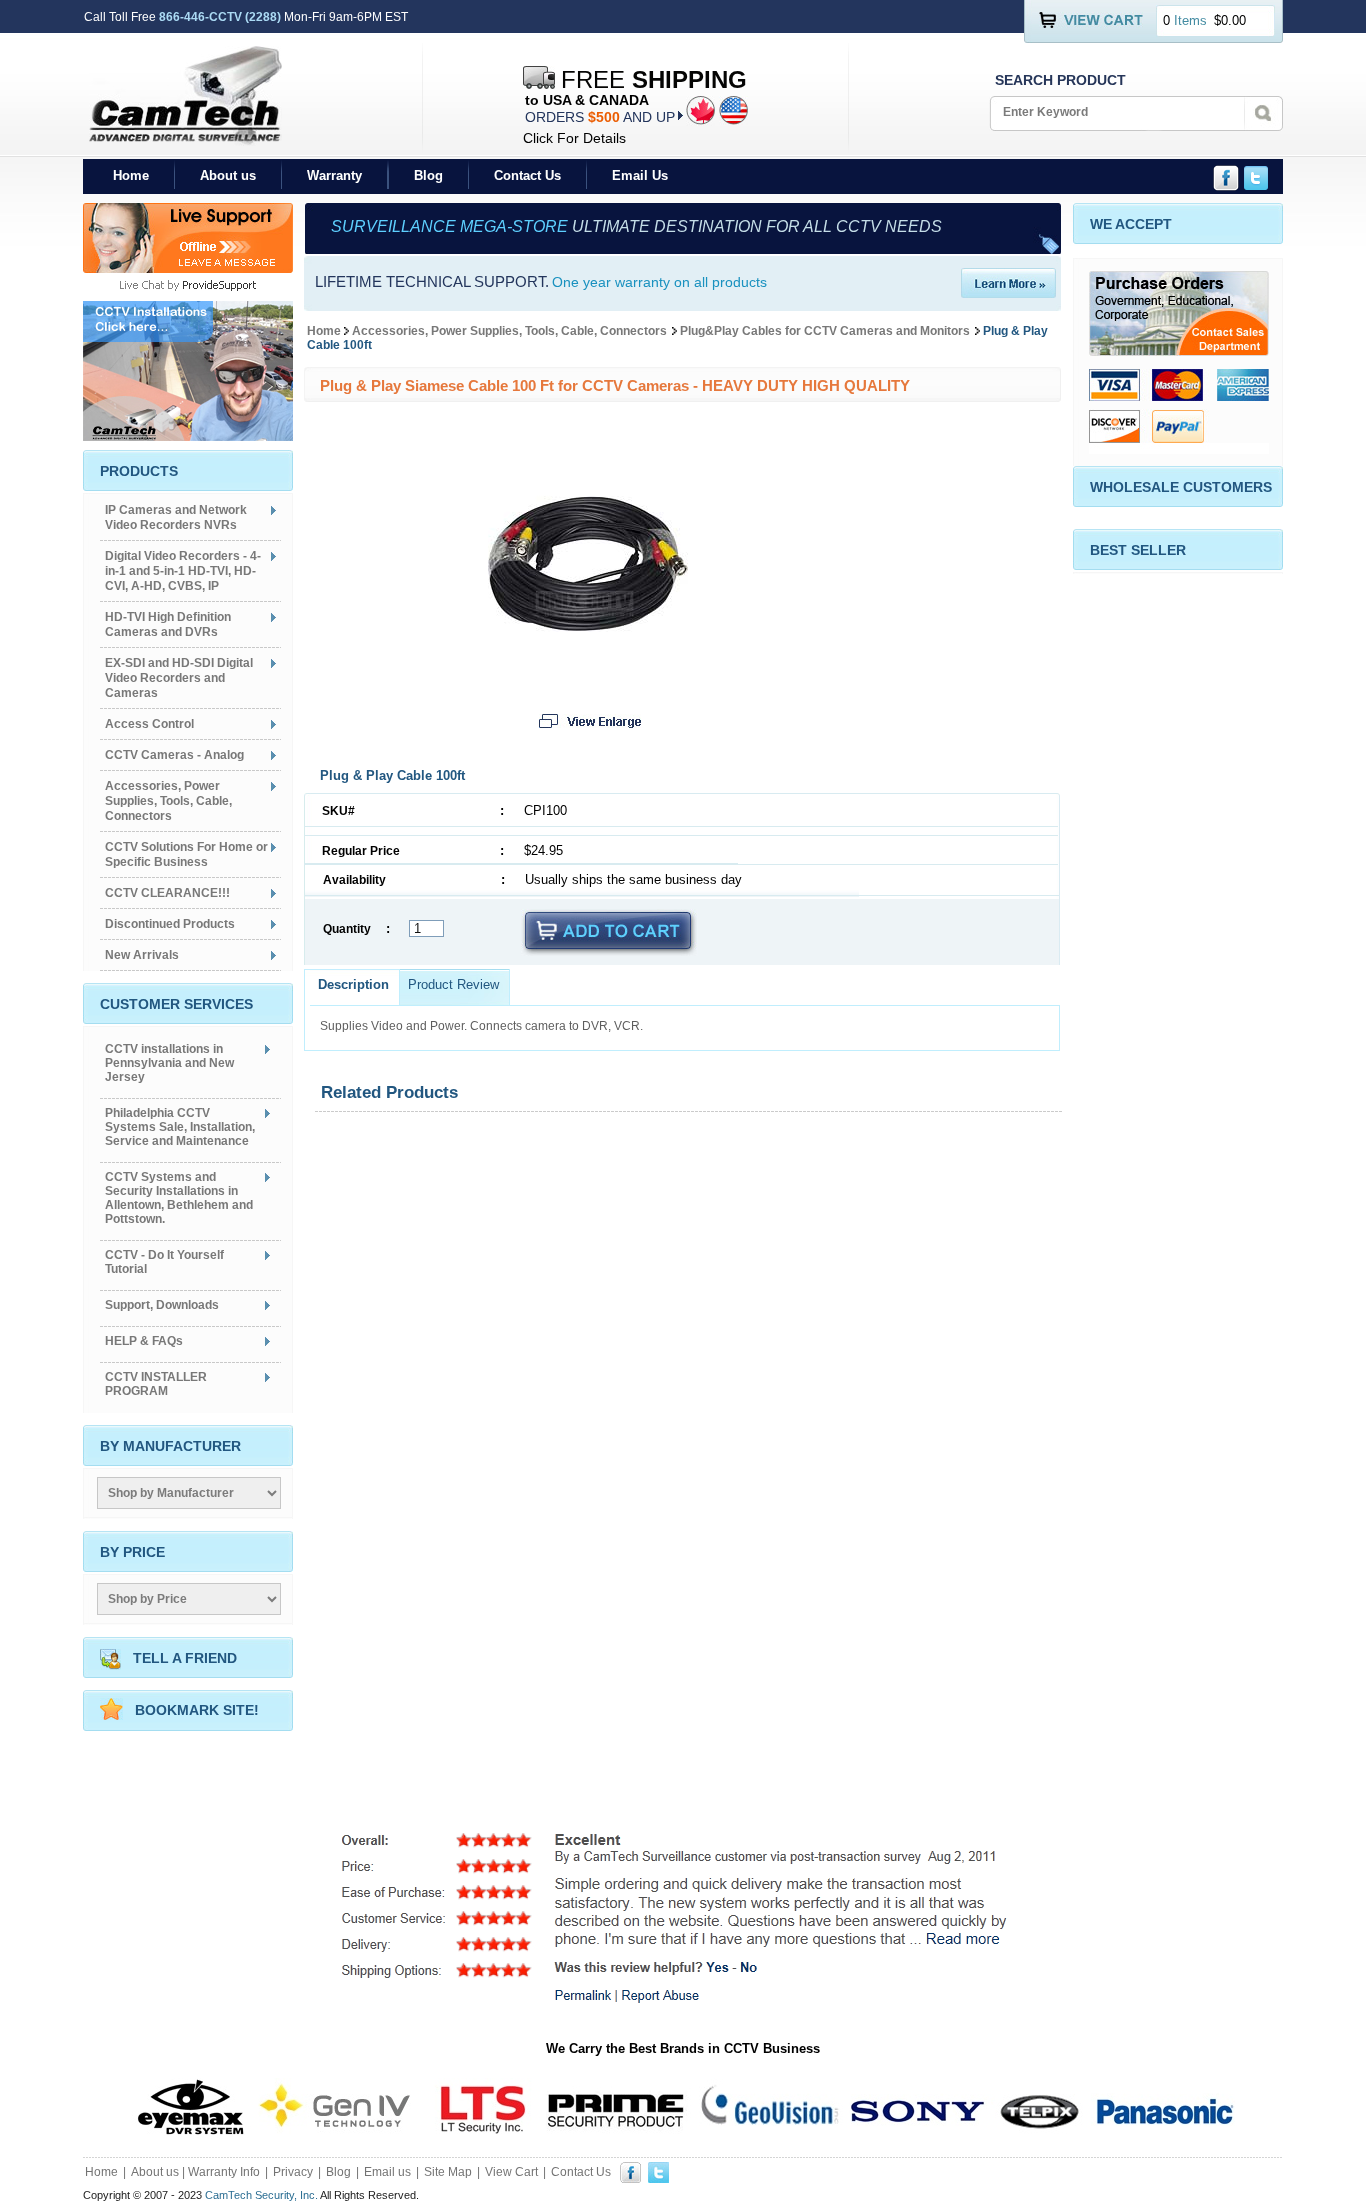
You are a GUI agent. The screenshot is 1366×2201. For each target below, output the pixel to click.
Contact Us (527, 175)
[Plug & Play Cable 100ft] (588, 658)
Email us (387, 2172)
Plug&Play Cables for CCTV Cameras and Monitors (825, 331)
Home (131, 175)
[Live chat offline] (188, 267)
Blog (428, 175)
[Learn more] (1008, 292)
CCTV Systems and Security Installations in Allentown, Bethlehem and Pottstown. (179, 1198)
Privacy (293, 2172)
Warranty (334, 175)
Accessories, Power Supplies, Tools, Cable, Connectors (509, 331)
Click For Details (574, 138)
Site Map (448, 2172)
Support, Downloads (162, 1305)
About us (228, 175)
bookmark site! (197, 1710)
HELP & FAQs (144, 1341)
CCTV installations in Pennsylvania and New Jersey (169, 1063)
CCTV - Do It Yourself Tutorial (164, 1262)
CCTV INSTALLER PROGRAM (156, 1384)
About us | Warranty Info (195, 2172)
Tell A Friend (185, 1658)
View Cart (511, 2172)
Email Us (640, 175)
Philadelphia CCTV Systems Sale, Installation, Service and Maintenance (180, 1127)
